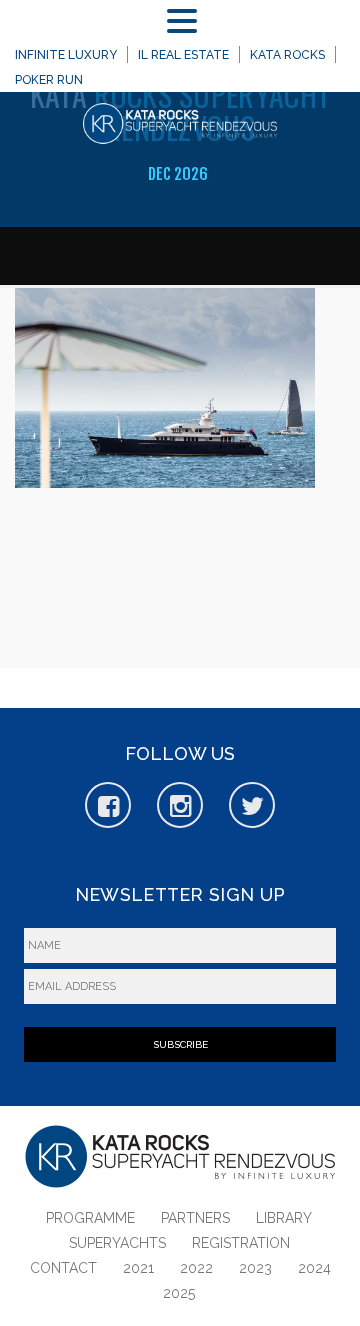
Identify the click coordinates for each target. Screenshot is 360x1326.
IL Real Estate (183, 55)
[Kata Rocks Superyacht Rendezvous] (180, 127)
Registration (241, 1243)
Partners (195, 1218)
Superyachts (117, 1243)
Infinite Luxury (66, 55)
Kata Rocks (287, 55)
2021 (138, 1268)
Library (284, 1218)
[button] (185, 21)
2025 (179, 1293)
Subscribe (180, 1044)
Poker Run (49, 80)
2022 (196, 1268)
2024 (314, 1268)
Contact (63, 1268)
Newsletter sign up (180, 894)
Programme (90, 1218)
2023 (255, 1268)
